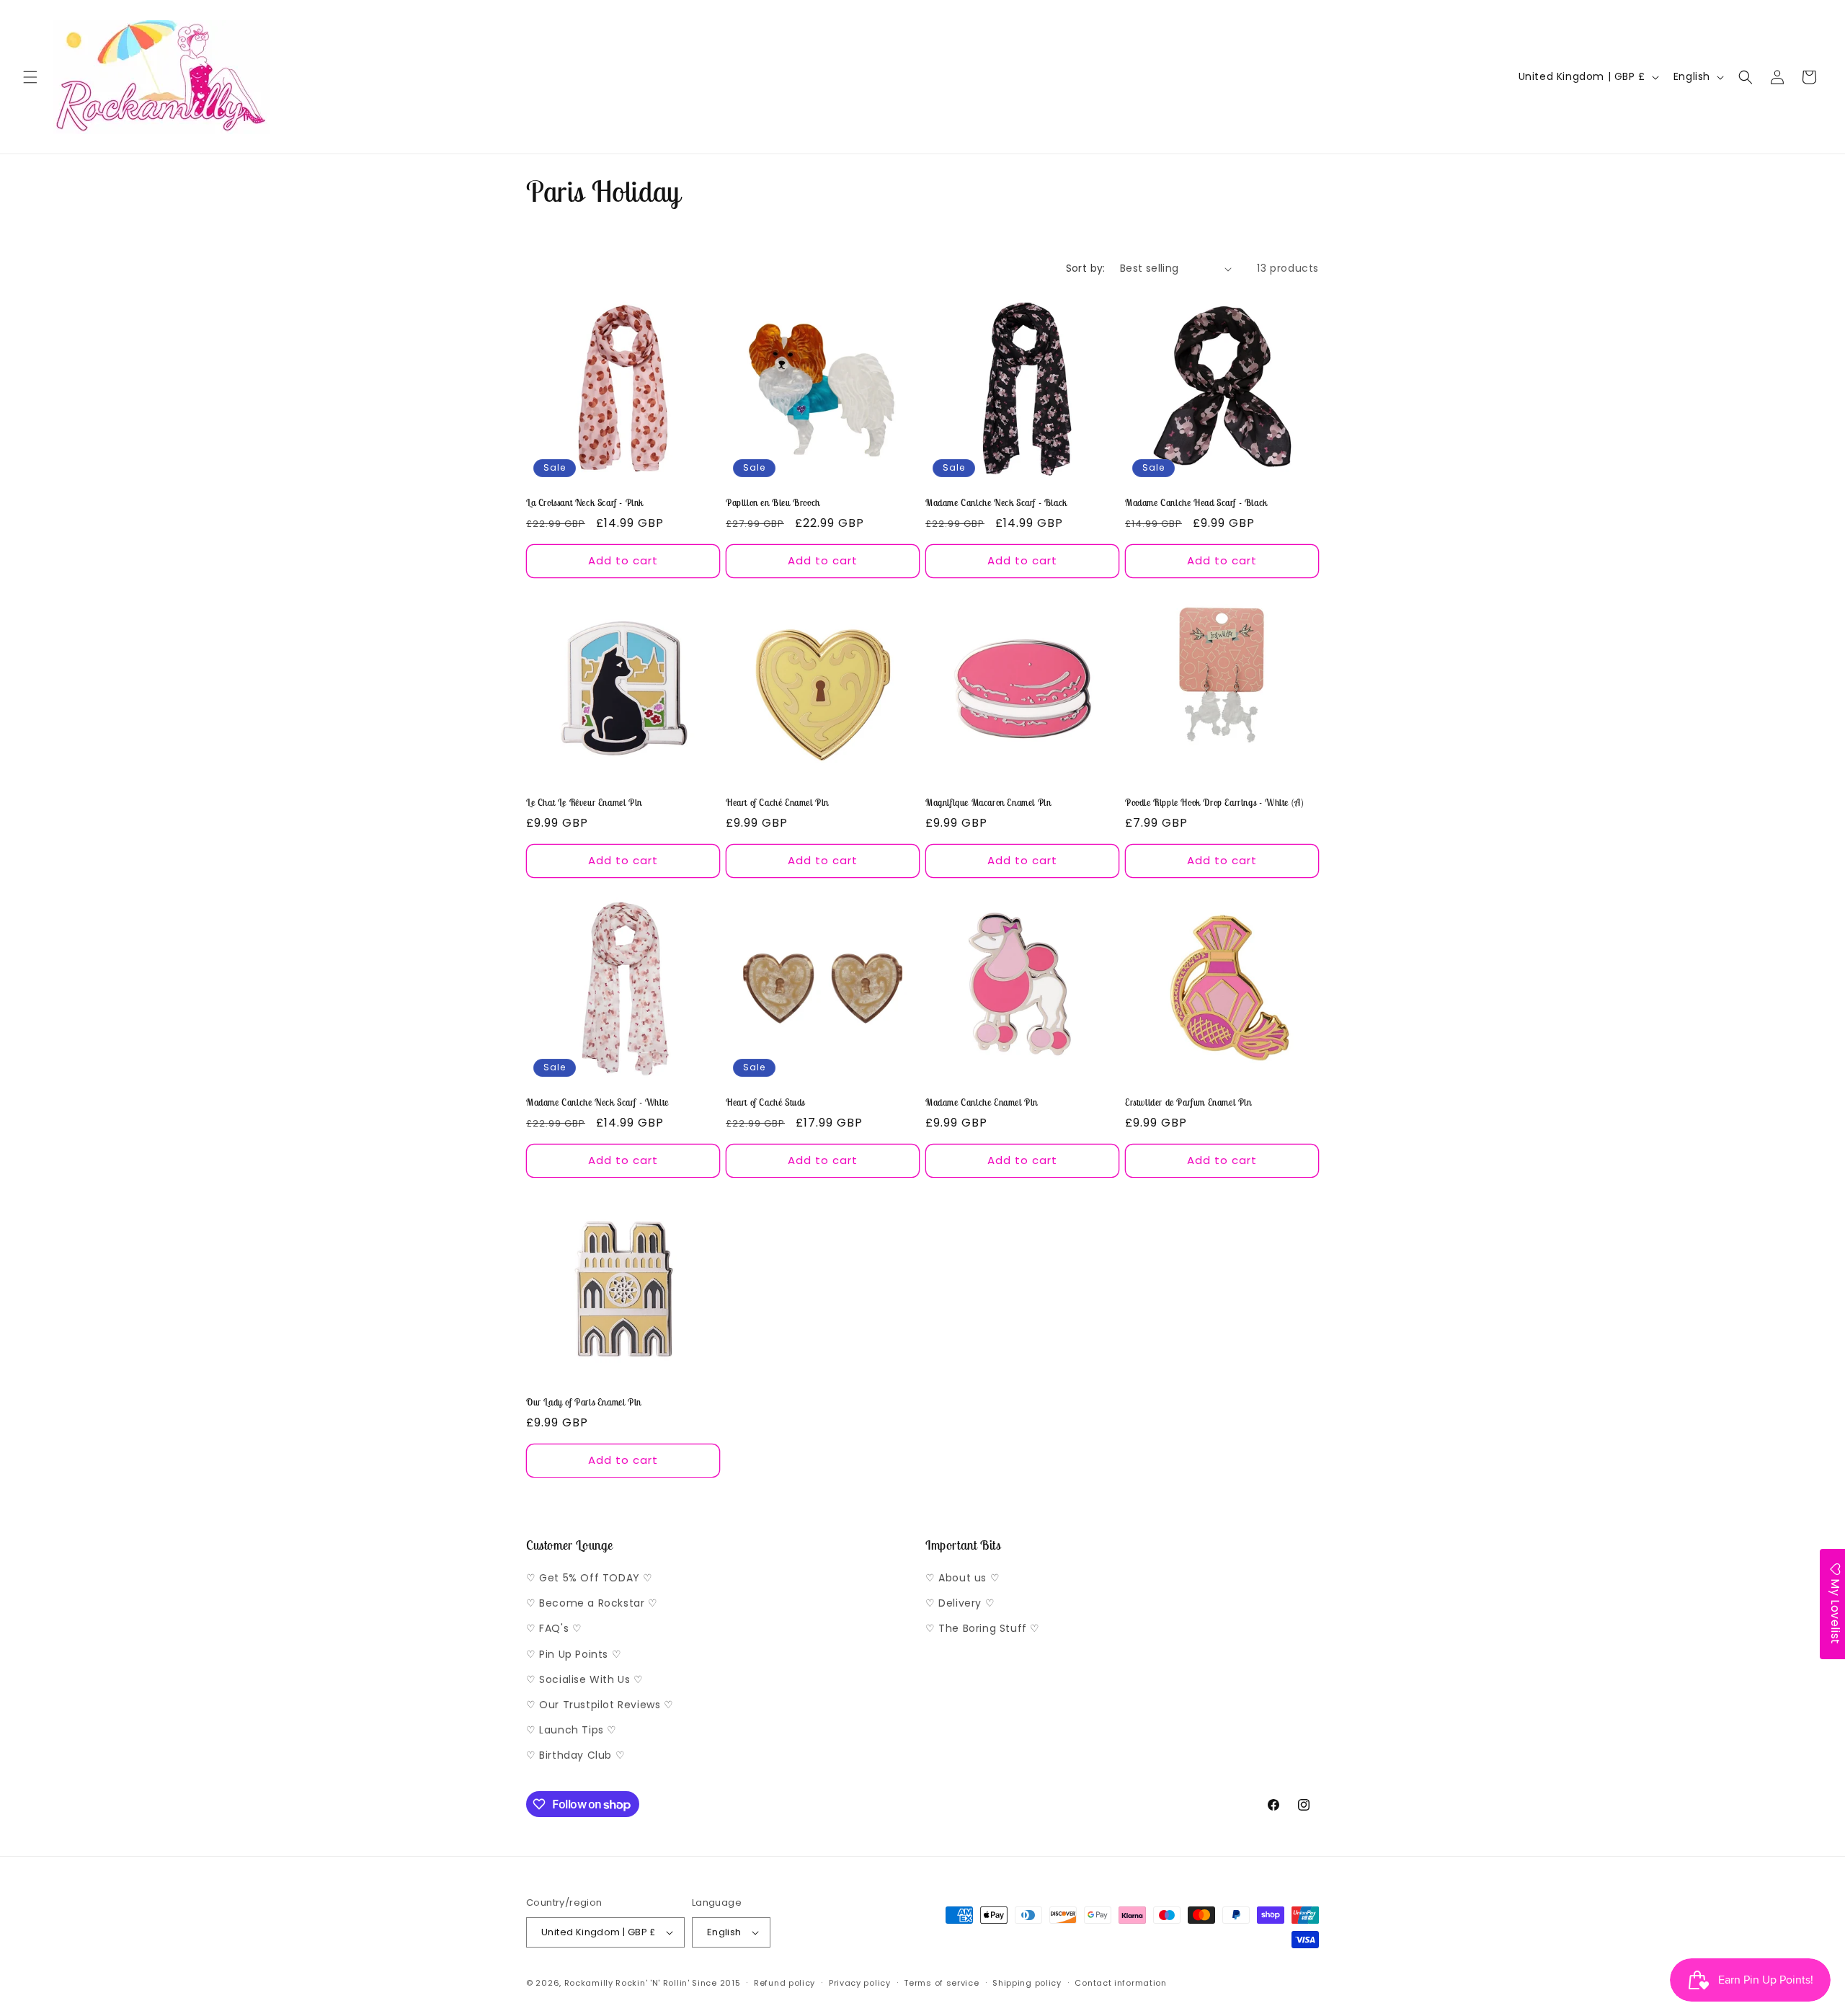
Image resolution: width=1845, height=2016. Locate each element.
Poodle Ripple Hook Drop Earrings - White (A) (1214, 803)
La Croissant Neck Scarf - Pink (585, 503)
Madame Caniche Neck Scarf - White (597, 1103)
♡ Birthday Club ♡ (575, 1755)
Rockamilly (589, 1983)
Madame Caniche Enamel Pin (982, 1103)
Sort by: (1086, 268)
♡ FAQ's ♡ (554, 1628)
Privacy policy (860, 1983)
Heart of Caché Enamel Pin (777, 803)
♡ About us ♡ (962, 1578)
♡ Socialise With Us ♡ (585, 1679)
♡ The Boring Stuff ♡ (983, 1628)
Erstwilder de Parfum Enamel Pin (1188, 1103)
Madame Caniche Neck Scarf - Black (996, 503)
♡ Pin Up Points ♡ (574, 1654)
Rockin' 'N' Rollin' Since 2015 (678, 1983)
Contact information (1120, 1983)
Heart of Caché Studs (765, 1103)
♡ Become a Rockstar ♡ (592, 1603)
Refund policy (784, 1983)
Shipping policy (1027, 1983)
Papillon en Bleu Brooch (773, 503)
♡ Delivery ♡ (960, 1603)
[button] (30, 77)
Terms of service (941, 1983)
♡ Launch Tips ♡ (572, 1730)
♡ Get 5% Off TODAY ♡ (590, 1578)
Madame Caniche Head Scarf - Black (1196, 503)
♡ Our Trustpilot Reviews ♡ (600, 1705)
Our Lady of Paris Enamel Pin (584, 1403)
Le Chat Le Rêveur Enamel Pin (584, 803)
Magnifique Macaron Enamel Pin (988, 803)
